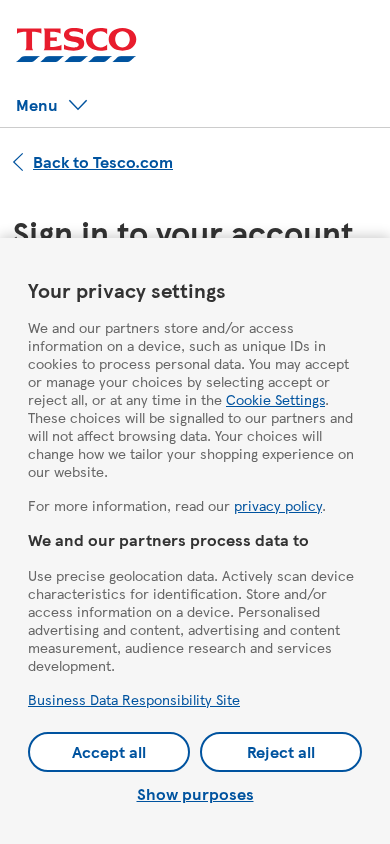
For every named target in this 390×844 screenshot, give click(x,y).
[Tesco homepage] (76, 45)
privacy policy (278, 505)
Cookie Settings (275, 399)
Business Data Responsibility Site (134, 699)
